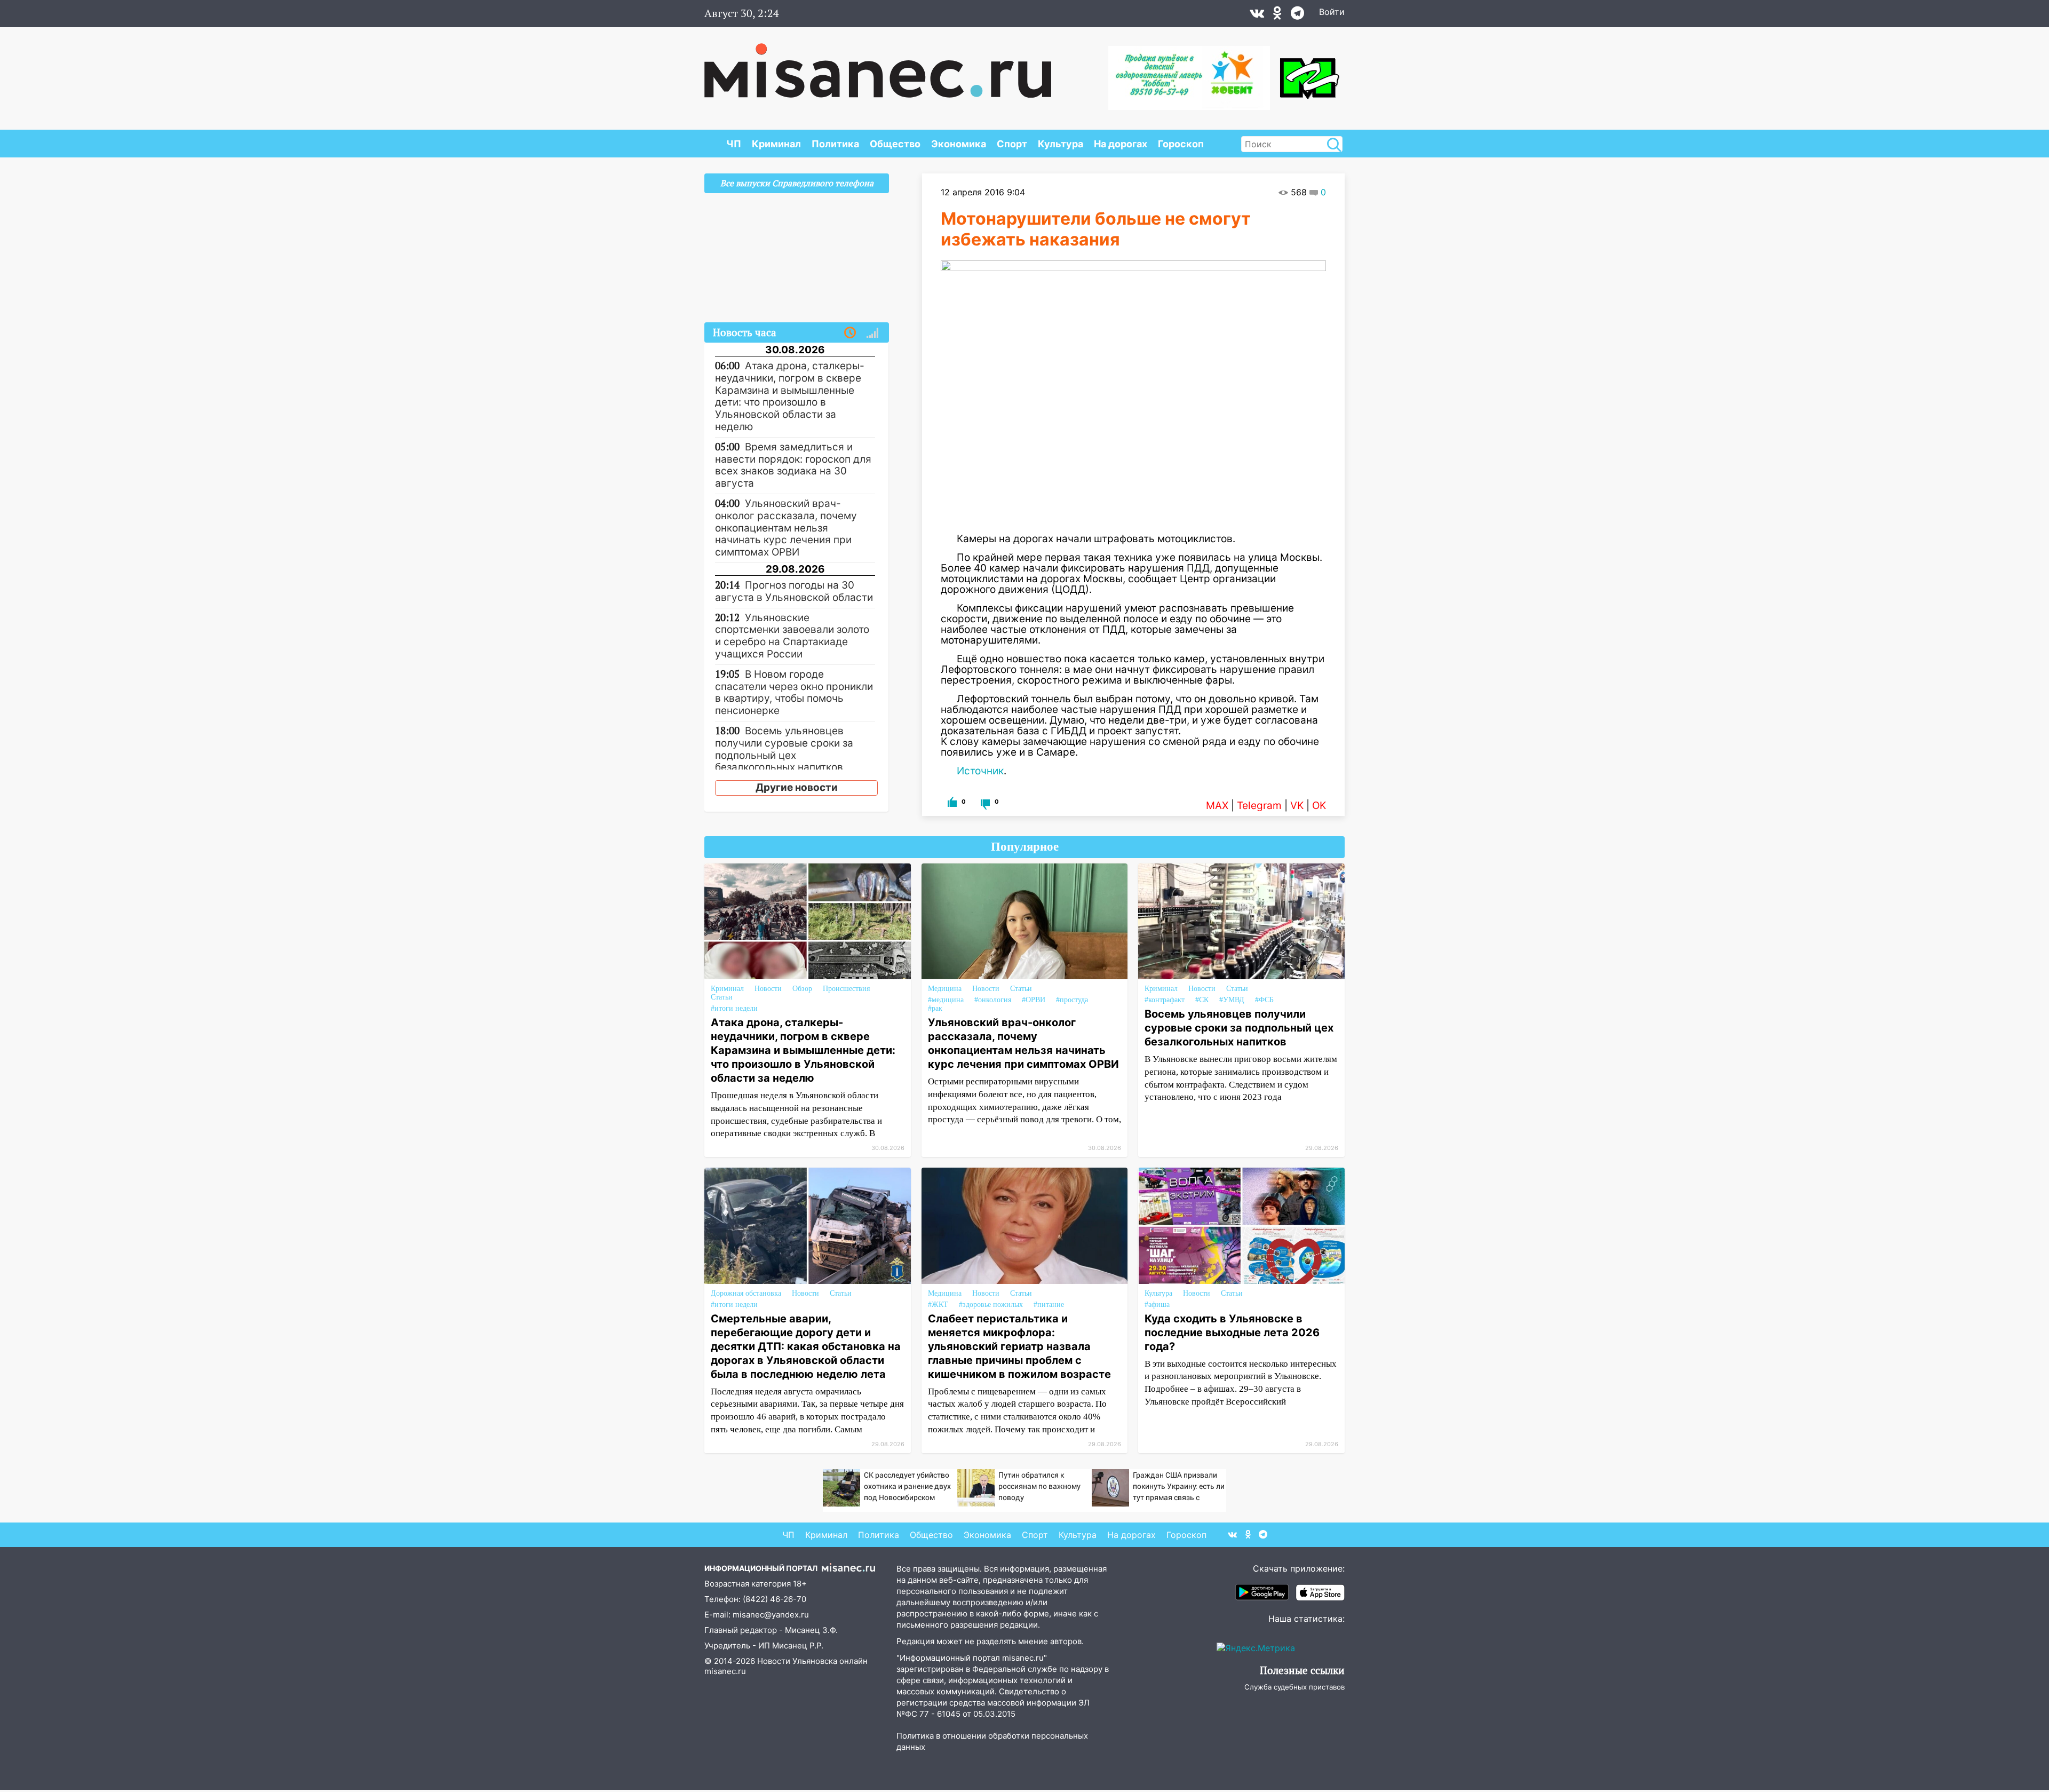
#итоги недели (734, 1008)
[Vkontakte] (1257, 15)
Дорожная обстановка (746, 1293)
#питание (1049, 1305)
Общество (895, 144)
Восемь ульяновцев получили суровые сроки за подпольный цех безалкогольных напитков (1239, 1028)
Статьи (722, 997)
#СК (1202, 1000)
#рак (935, 1008)
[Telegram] (1297, 15)
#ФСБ (1264, 1000)
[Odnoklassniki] (1277, 15)
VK (1297, 806)
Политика (835, 144)
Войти (1332, 12)
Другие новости (797, 787)
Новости (768, 989)
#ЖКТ (938, 1305)
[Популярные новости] (872, 333)
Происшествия (846, 989)
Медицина (945, 989)
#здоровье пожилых (991, 1305)
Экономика (959, 144)
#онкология (993, 1000)
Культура (1061, 144)
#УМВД (1232, 1000)
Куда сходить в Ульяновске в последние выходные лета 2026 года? (1232, 1333)
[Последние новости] (850, 333)
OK (1319, 806)
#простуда (1072, 1000)
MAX (1217, 806)
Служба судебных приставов (1294, 1687)
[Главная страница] (878, 65)
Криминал (776, 144)
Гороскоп (1181, 144)
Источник (980, 771)
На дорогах (1121, 144)
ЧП (734, 144)
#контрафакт (1165, 1000)
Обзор (802, 989)
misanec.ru (725, 1671)
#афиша (1157, 1305)
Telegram (1259, 806)
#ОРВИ (1034, 1000)
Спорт (1012, 144)
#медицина (946, 1000)
